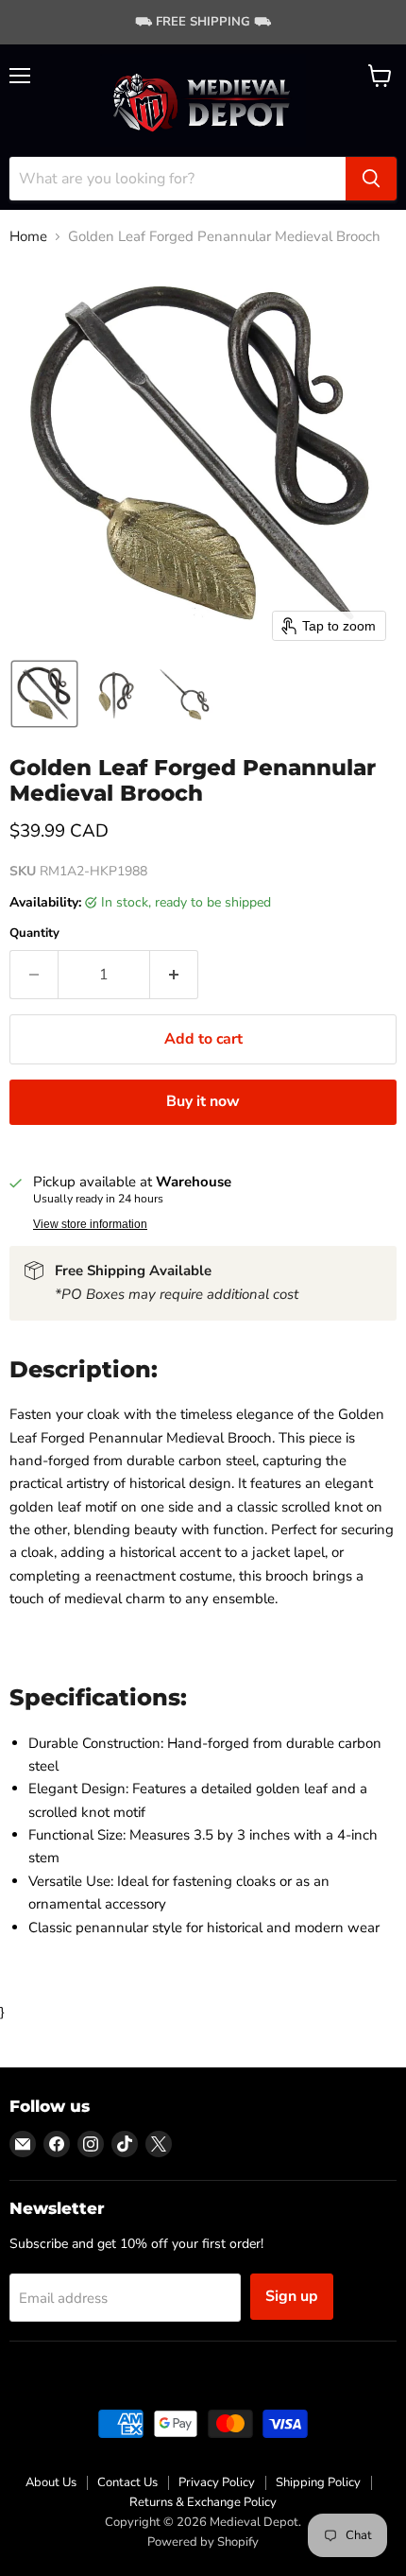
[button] (44, 694)
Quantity (34, 934)
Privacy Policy (217, 2482)
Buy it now (203, 1101)
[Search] (371, 179)
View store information (90, 1224)
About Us (51, 2482)
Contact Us (127, 2482)
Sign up (292, 2296)
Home (28, 237)
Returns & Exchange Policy (203, 2502)
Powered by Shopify (203, 2542)
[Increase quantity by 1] (174, 975)
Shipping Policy (318, 2482)
